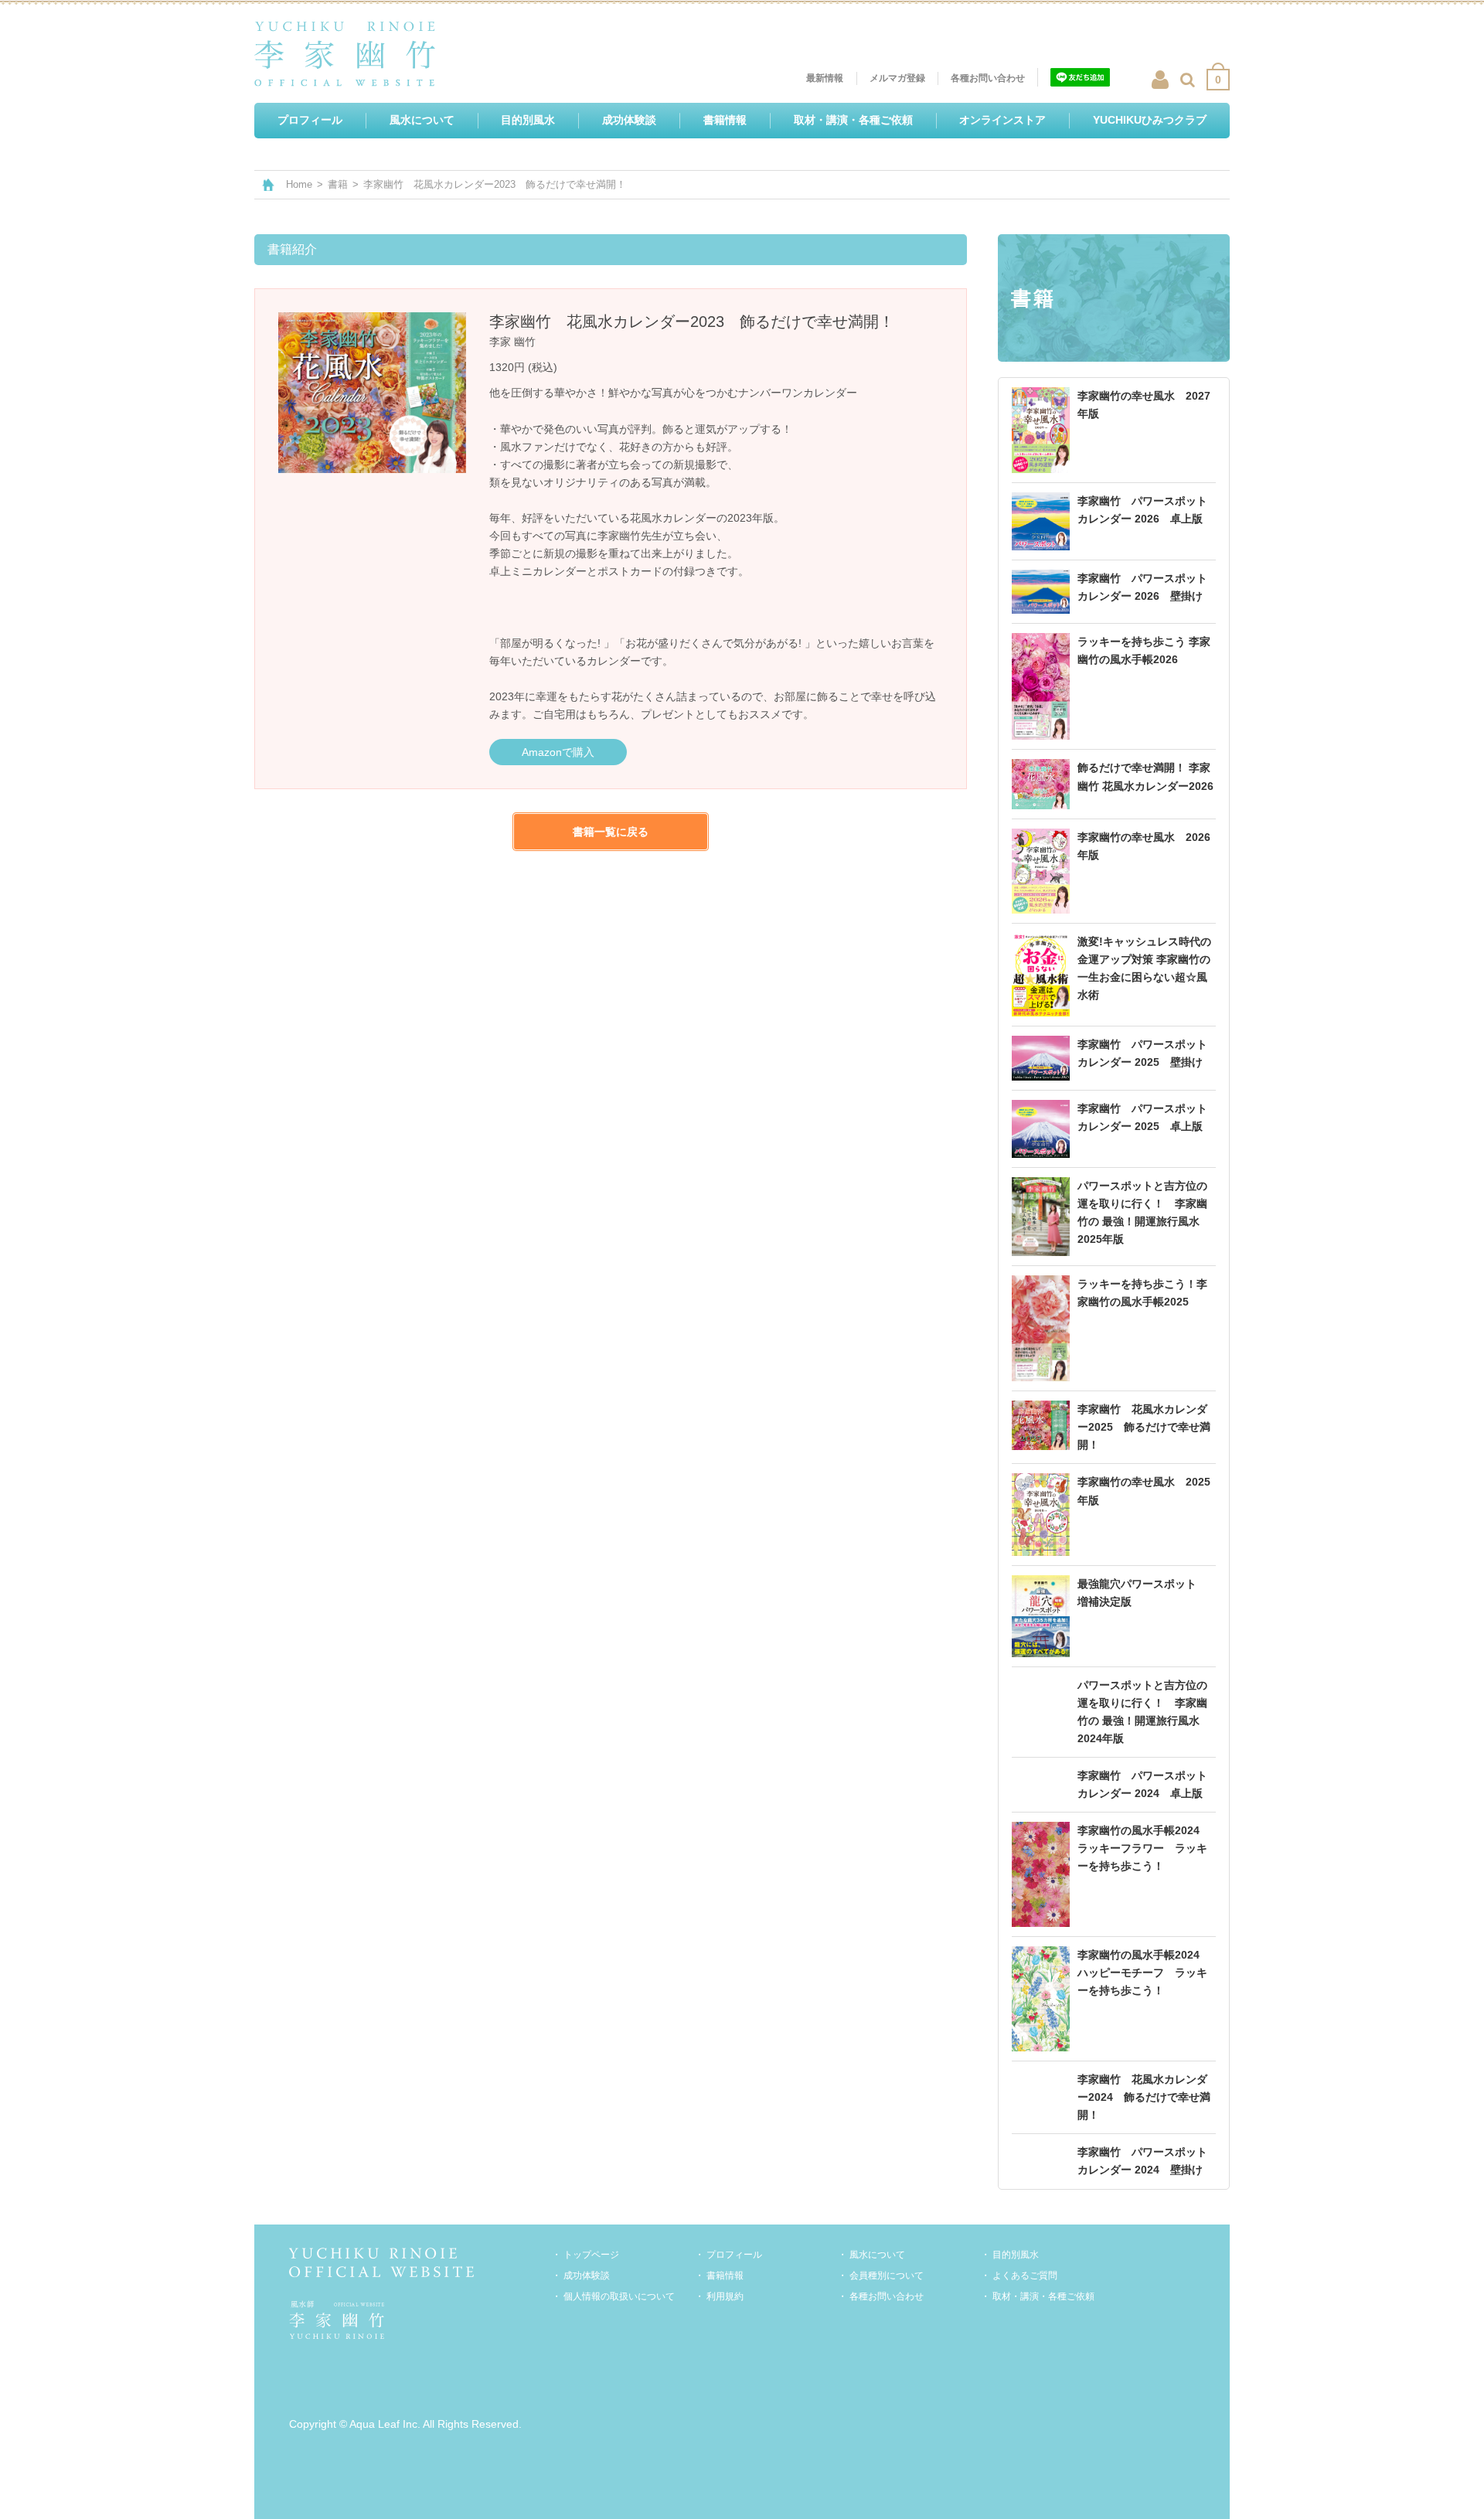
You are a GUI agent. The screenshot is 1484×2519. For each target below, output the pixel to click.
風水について (877, 2255)
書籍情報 (725, 2276)
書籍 (338, 184)
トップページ (591, 2255)
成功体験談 (587, 2276)
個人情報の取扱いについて (619, 2296)
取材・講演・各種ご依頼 (1043, 2296)
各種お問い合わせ (887, 2296)
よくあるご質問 (1025, 2276)
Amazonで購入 (558, 752)
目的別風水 (1016, 2255)
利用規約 (725, 2296)
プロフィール (734, 2255)
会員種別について (887, 2276)
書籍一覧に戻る (611, 832)
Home (299, 184)
